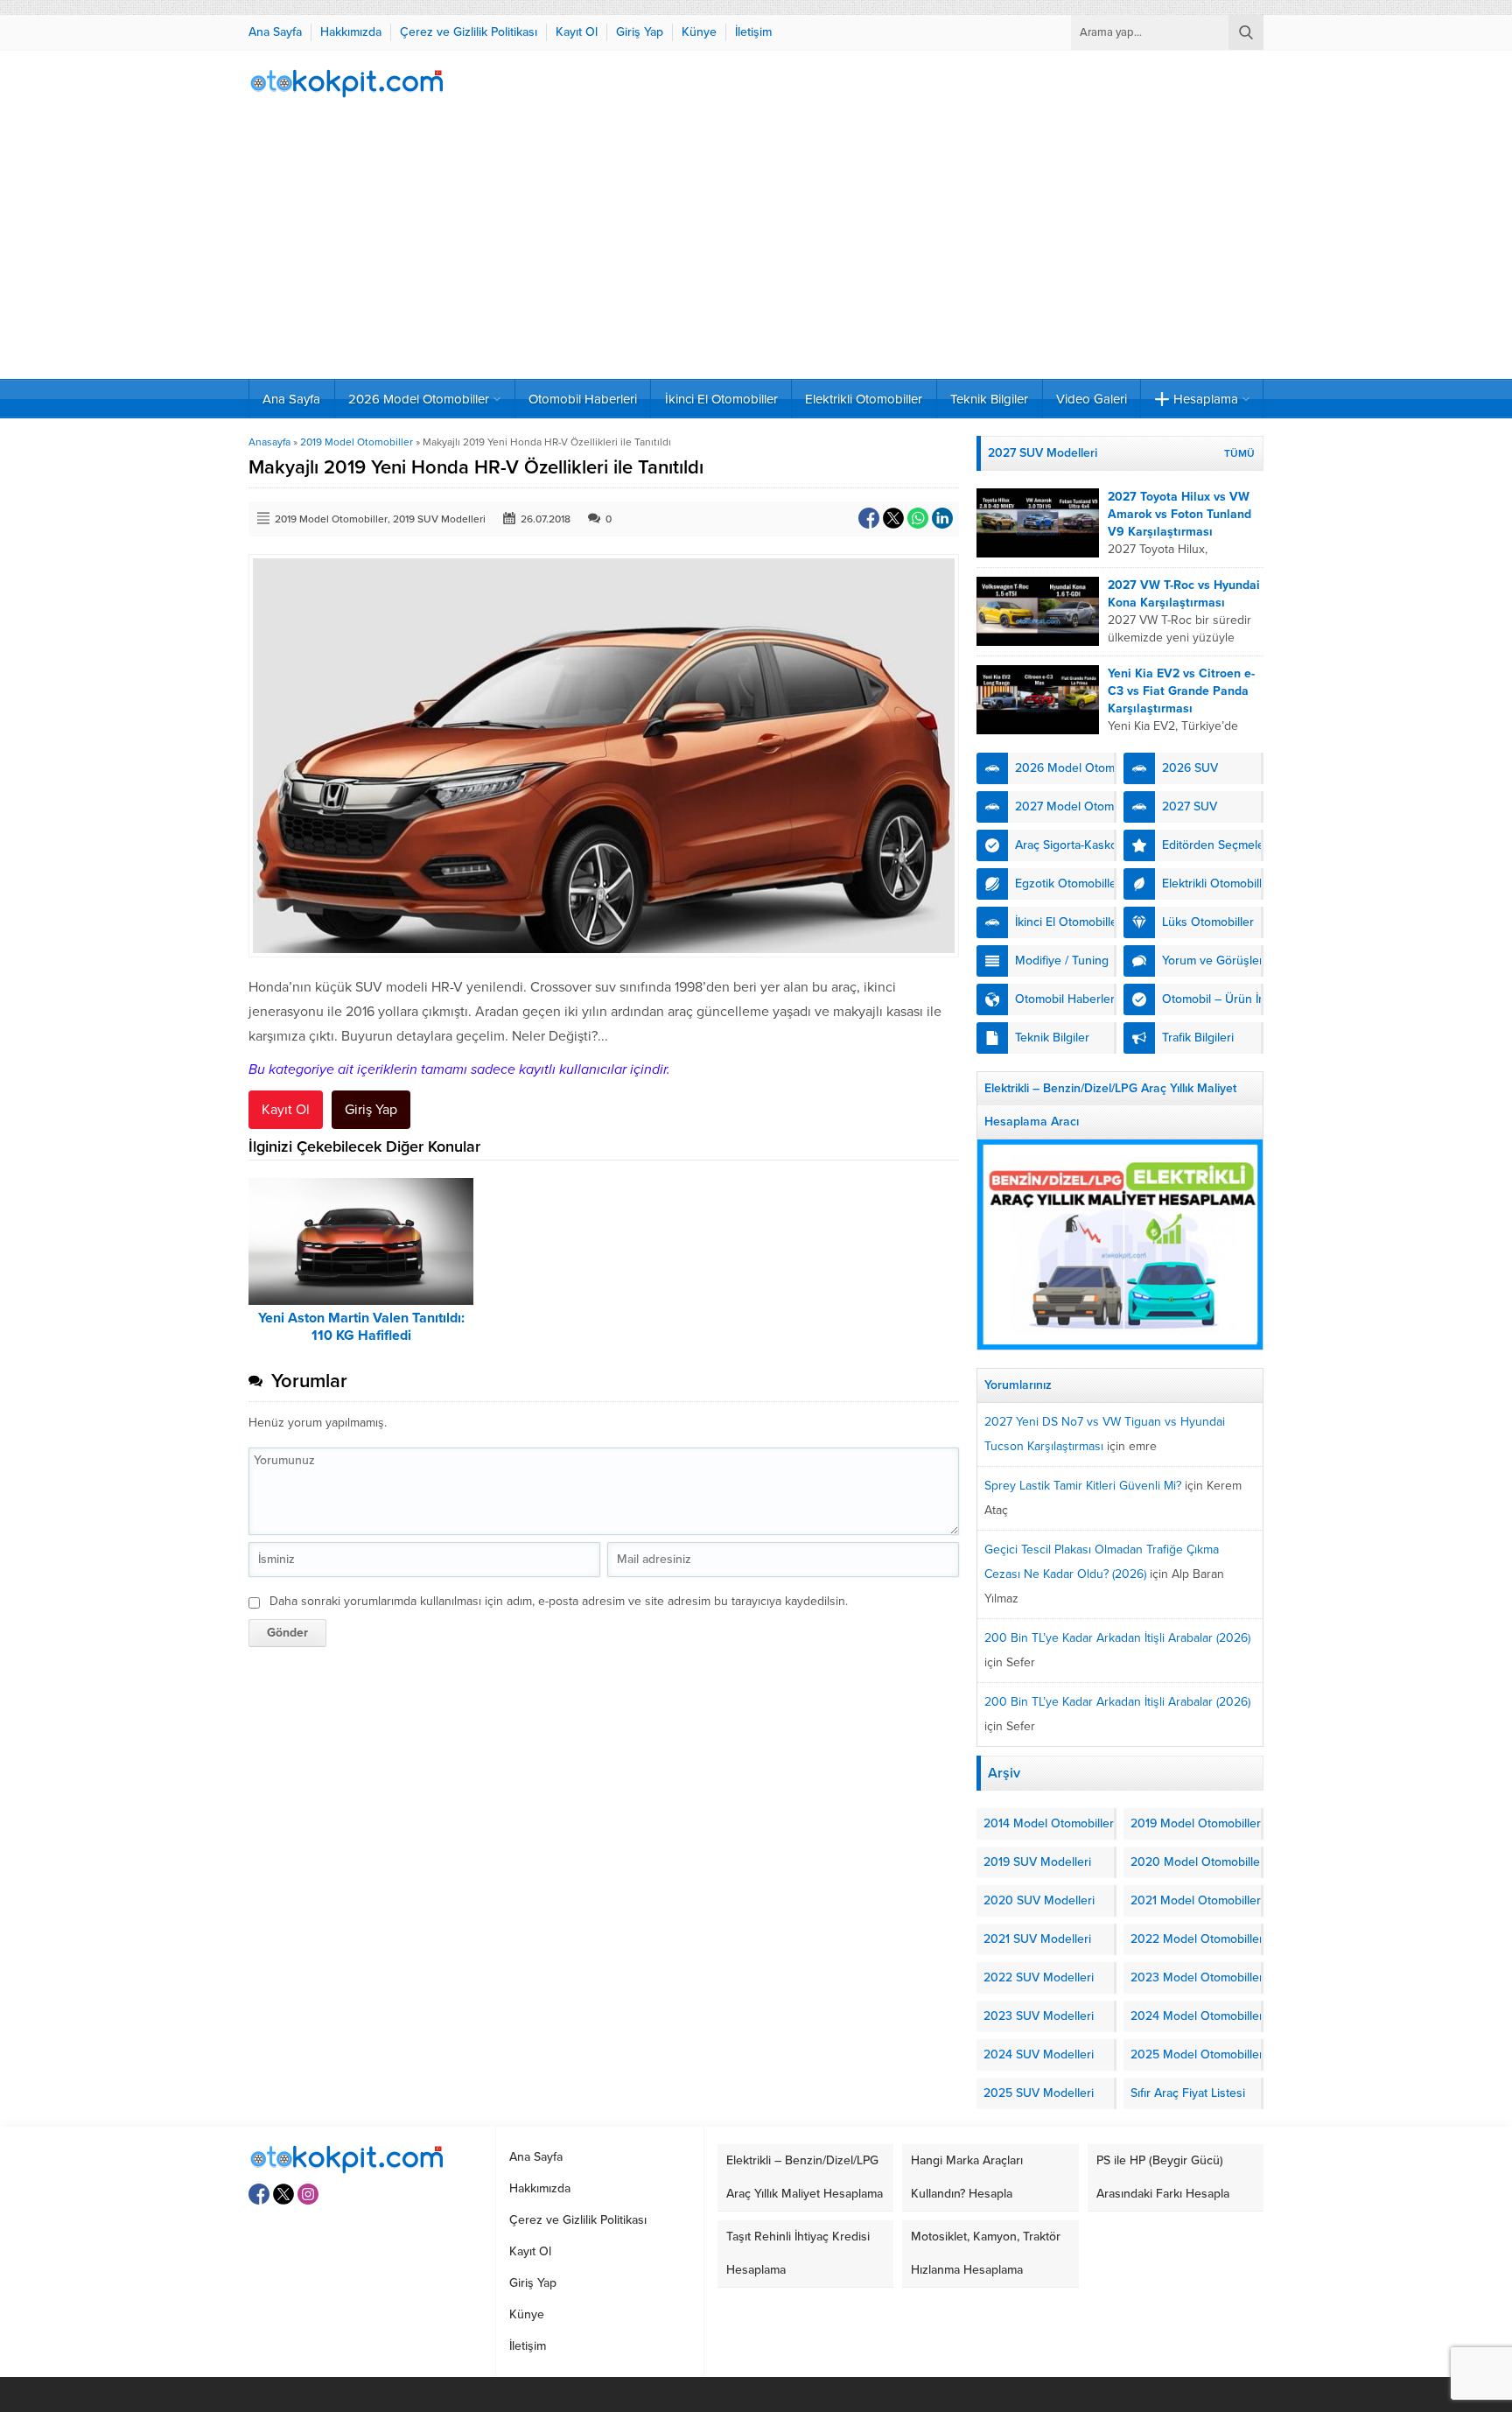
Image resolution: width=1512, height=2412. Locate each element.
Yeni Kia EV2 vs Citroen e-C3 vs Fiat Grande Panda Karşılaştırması (1181, 691)
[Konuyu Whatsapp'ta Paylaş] (918, 518)
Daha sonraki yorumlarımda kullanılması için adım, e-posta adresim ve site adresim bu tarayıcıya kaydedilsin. (559, 1601)
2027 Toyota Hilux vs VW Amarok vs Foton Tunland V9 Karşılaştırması (1179, 514)
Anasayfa (269, 442)
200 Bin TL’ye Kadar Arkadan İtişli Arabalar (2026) (1117, 1638)
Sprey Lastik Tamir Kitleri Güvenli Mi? (1083, 1486)
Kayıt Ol (286, 1110)
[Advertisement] (756, 248)
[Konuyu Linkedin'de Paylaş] (942, 518)
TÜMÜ (1239, 453)
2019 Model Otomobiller (357, 442)
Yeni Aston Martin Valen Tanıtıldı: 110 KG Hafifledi (361, 1327)
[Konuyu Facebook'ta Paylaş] (869, 518)
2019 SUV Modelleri (439, 519)
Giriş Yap (371, 1110)
